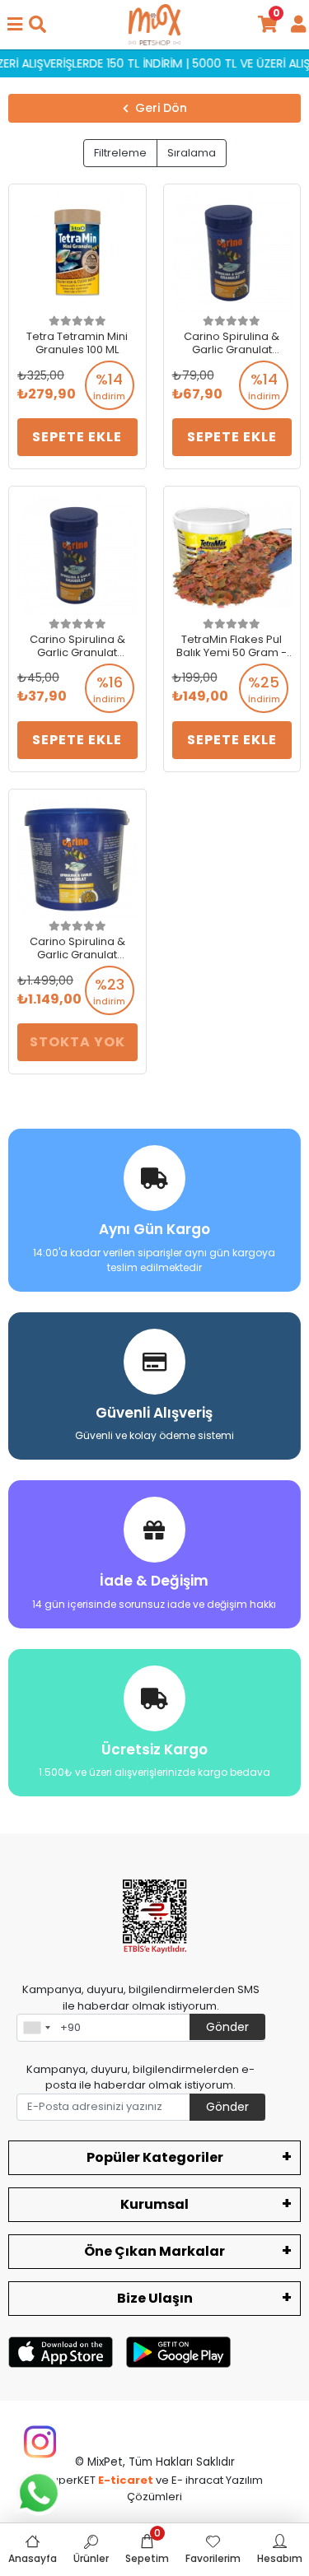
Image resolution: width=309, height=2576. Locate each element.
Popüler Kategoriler (155, 2157)
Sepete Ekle (77, 437)
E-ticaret (126, 2480)
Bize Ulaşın (155, 2298)
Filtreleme (120, 153)
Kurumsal (154, 2204)
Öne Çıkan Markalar (154, 2251)
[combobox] (36, 2028)
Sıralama (192, 153)
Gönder (227, 2027)
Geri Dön (161, 108)
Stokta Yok (77, 1042)
